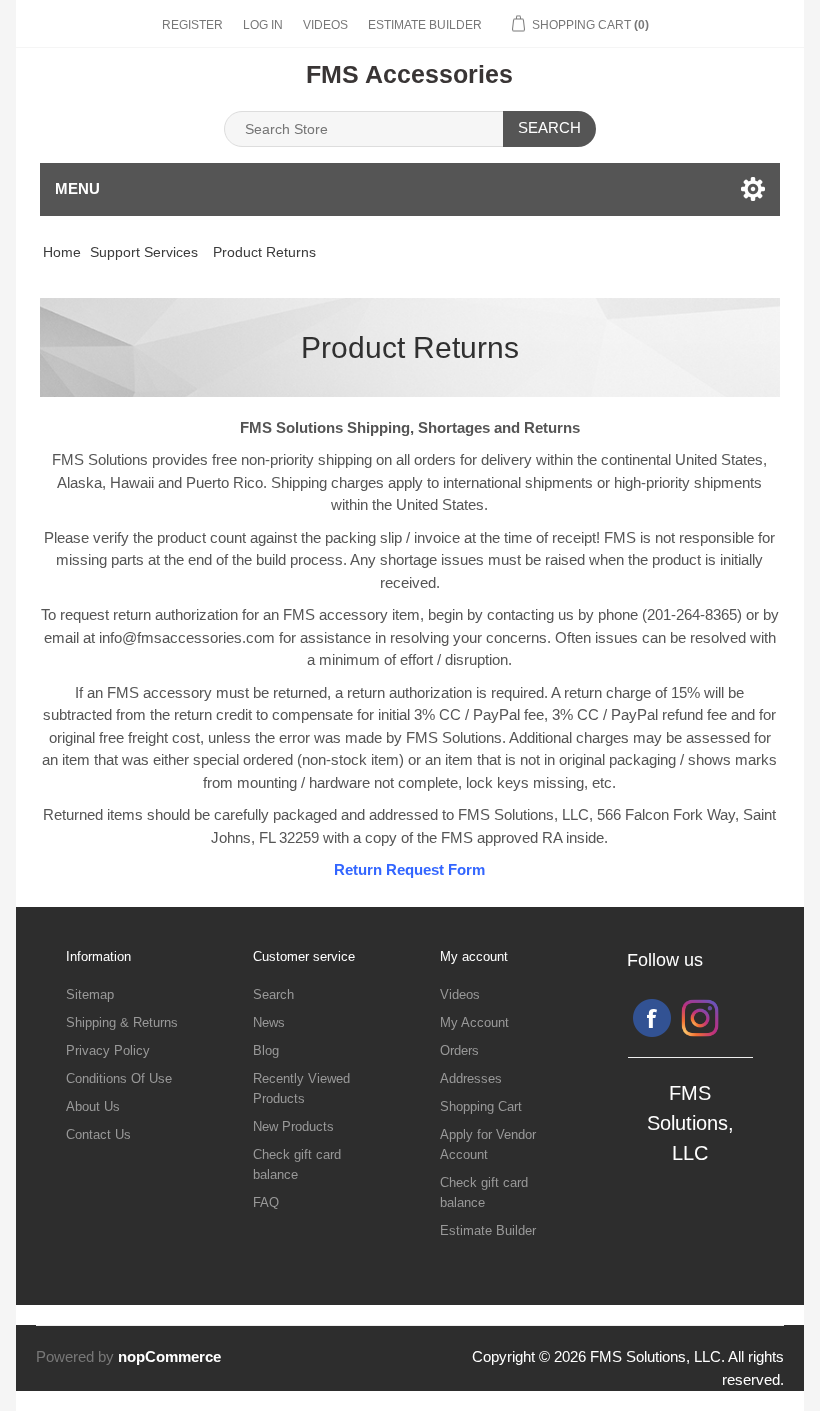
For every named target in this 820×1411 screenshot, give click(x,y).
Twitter (700, 1018)
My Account (474, 1022)
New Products (293, 1126)
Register (192, 25)
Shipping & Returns (122, 1022)
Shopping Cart (481, 1106)
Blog (266, 1050)
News (269, 1022)
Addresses (471, 1078)
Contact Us (98, 1134)
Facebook (652, 1018)
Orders (459, 1050)
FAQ (266, 1202)
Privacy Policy (108, 1050)
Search (549, 127)
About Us (93, 1106)
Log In (263, 25)
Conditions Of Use (119, 1078)
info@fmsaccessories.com (187, 637)
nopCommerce (169, 1356)
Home (62, 252)
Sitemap (90, 994)
